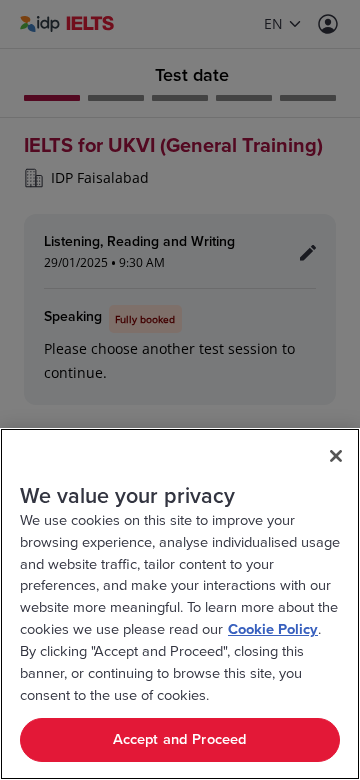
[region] (180, 604)
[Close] (336, 456)
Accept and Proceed (180, 739)
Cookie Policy (273, 629)
